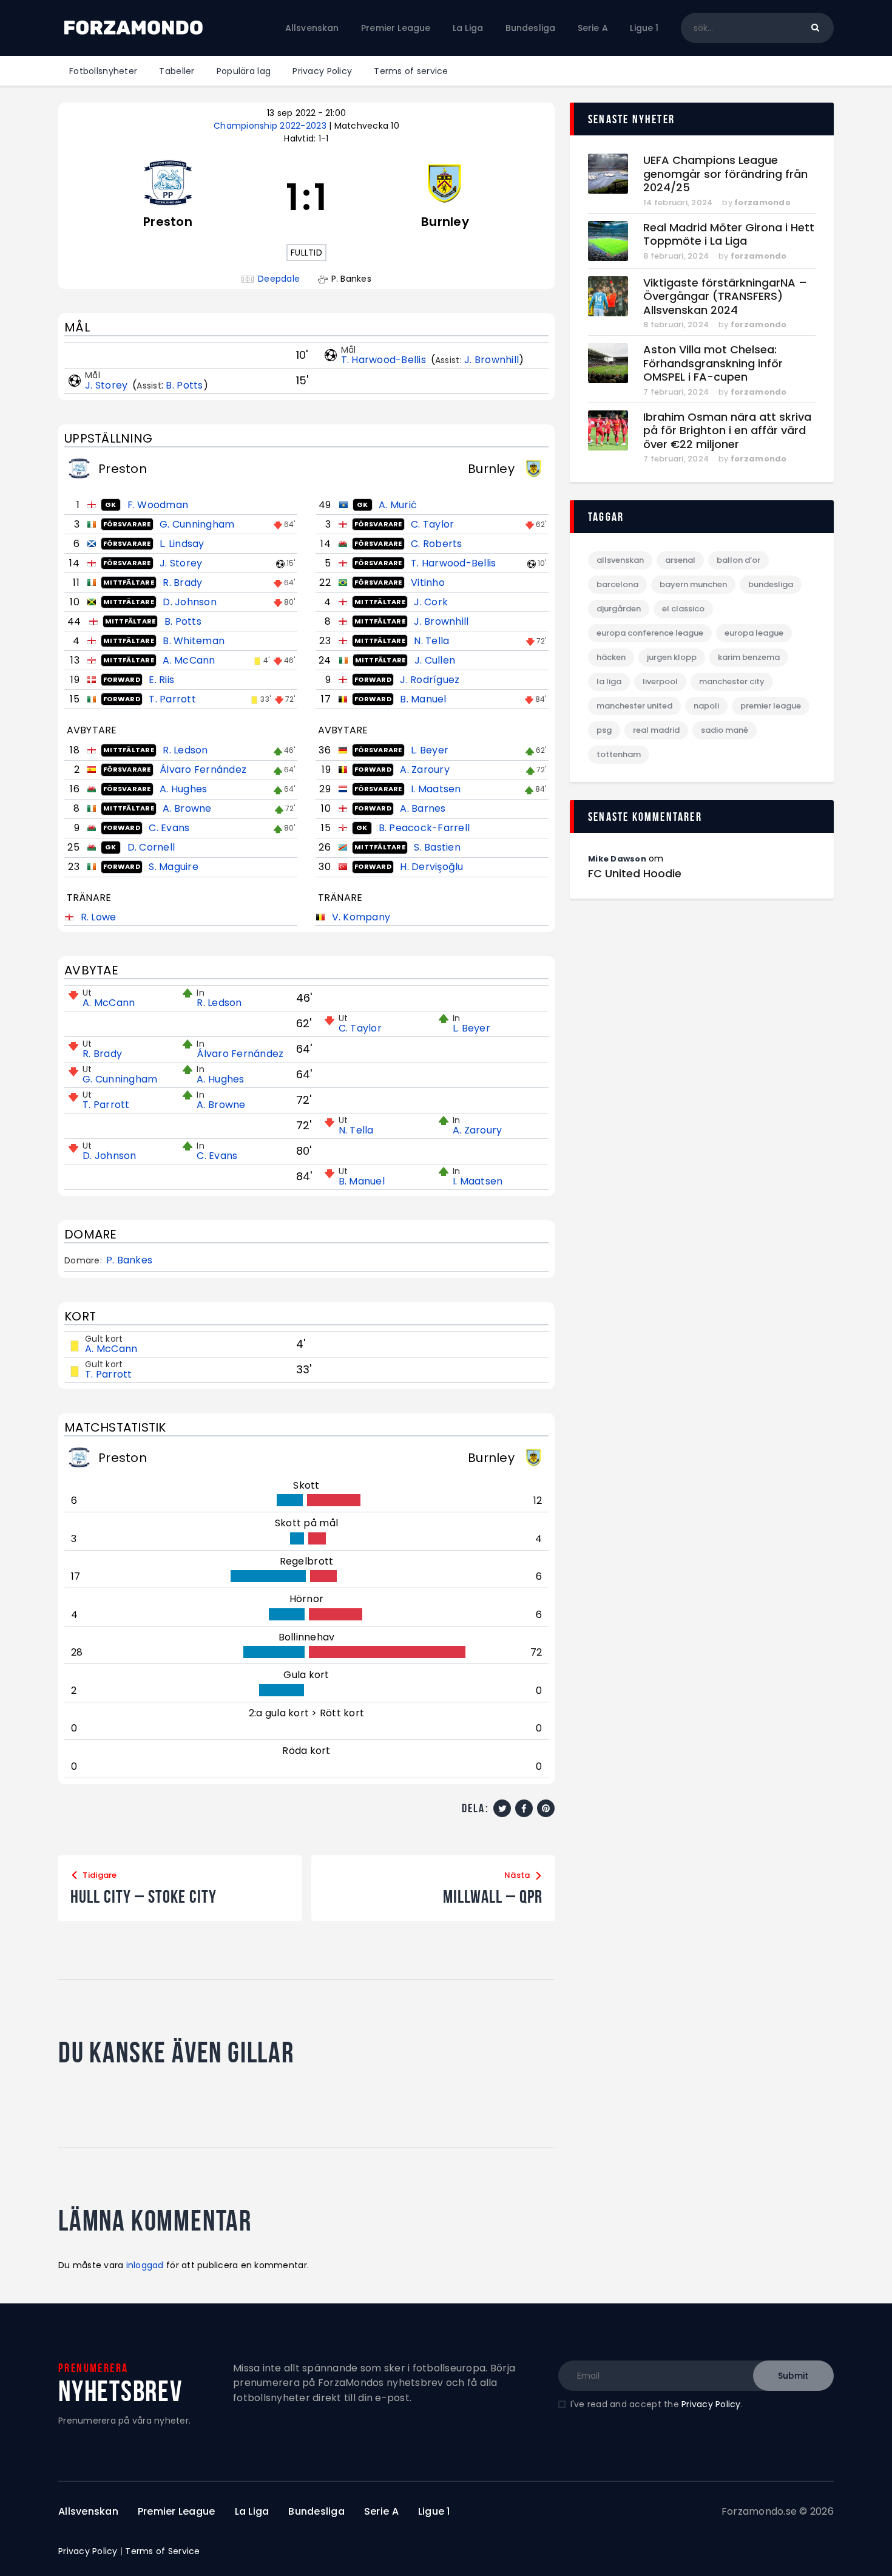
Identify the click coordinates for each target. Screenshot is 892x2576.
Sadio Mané (725, 730)
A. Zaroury (425, 770)
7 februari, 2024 (676, 392)
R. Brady (182, 583)
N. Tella (431, 641)
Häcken (611, 657)
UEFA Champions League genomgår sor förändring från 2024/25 (725, 174)
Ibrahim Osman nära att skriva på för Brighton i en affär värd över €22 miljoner (727, 431)
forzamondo (762, 202)
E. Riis (161, 680)
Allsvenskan (620, 560)
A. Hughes (183, 789)
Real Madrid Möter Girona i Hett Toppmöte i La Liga (729, 235)
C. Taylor (432, 524)
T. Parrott (172, 699)
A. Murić (398, 505)
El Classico (683, 609)
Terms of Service (162, 2551)
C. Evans (169, 828)
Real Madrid (656, 730)
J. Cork (431, 602)
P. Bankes (129, 1260)
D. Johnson (190, 602)
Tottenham (619, 754)
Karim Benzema (749, 657)
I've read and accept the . (657, 2404)
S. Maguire (174, 867)
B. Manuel (423, 699)
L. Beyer (430, 750)
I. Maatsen (436, 789)
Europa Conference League (650, 633)
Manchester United (634, 706)
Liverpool (660, 681)
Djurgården (619, 609)
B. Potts (184, 385)
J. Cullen (435, 660)
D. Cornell (151, 847)
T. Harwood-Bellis (385, 360)
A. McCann (189, 660)
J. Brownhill (492, 360)
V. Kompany (361, 917)
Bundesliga (771, 584)
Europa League (754, 633)
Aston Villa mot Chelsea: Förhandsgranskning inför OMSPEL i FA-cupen (713, 364)
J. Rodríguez (430, 680)
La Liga (609, 681)
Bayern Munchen (693, 584)
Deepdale (279, 279)
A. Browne (187, 808)
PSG (604, 730)
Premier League (771, 706)
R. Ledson (185, 750)
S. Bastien (437, 847)
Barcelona (617, 584)
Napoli (706, 706)
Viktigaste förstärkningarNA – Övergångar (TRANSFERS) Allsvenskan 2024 (725, 297)
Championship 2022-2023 (271, 126)
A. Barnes (423, 808)
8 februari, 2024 (676, 256)
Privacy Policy (711, 2404)
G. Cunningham (197, 524)
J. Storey (108, 385)
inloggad (145, 2265)
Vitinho (428, 583)
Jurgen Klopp (672, 657)
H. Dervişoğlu (431, 867)
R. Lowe (99, 917)
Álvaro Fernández (203, 770)
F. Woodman (158, 505)
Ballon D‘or (738, 560)
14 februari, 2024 (678, 202)
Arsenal (680, 560)
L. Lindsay (182, 544)
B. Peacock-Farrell (424, 828)
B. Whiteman (194, 641)
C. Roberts (437, 544)
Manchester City (732, 681)
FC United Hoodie (635, 874)
